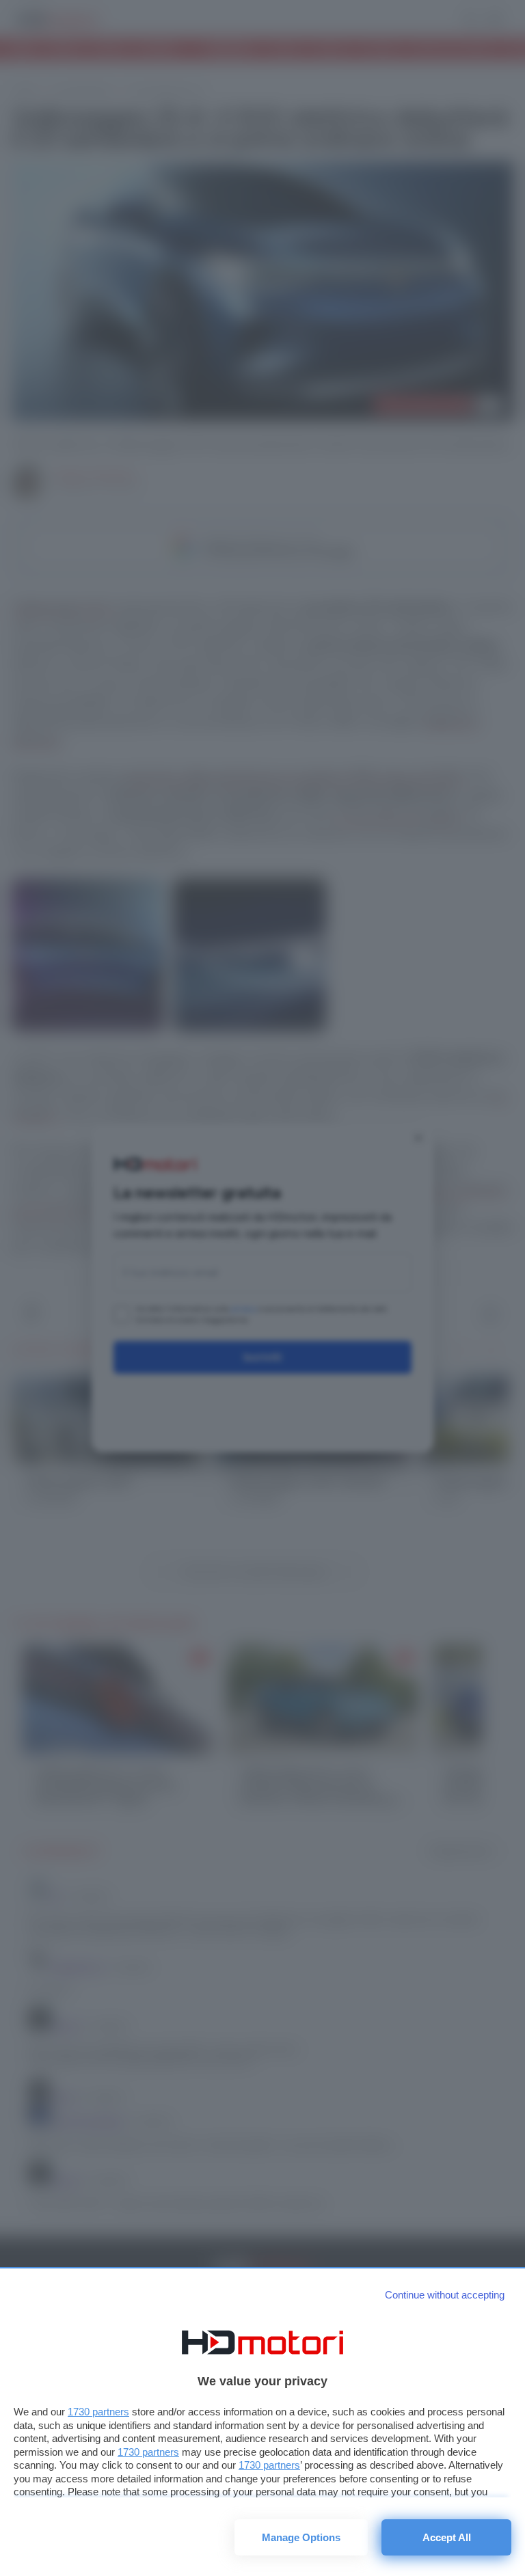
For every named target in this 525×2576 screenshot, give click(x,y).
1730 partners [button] (98, 2412)
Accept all (447, 2537)
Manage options (301, 2537)
